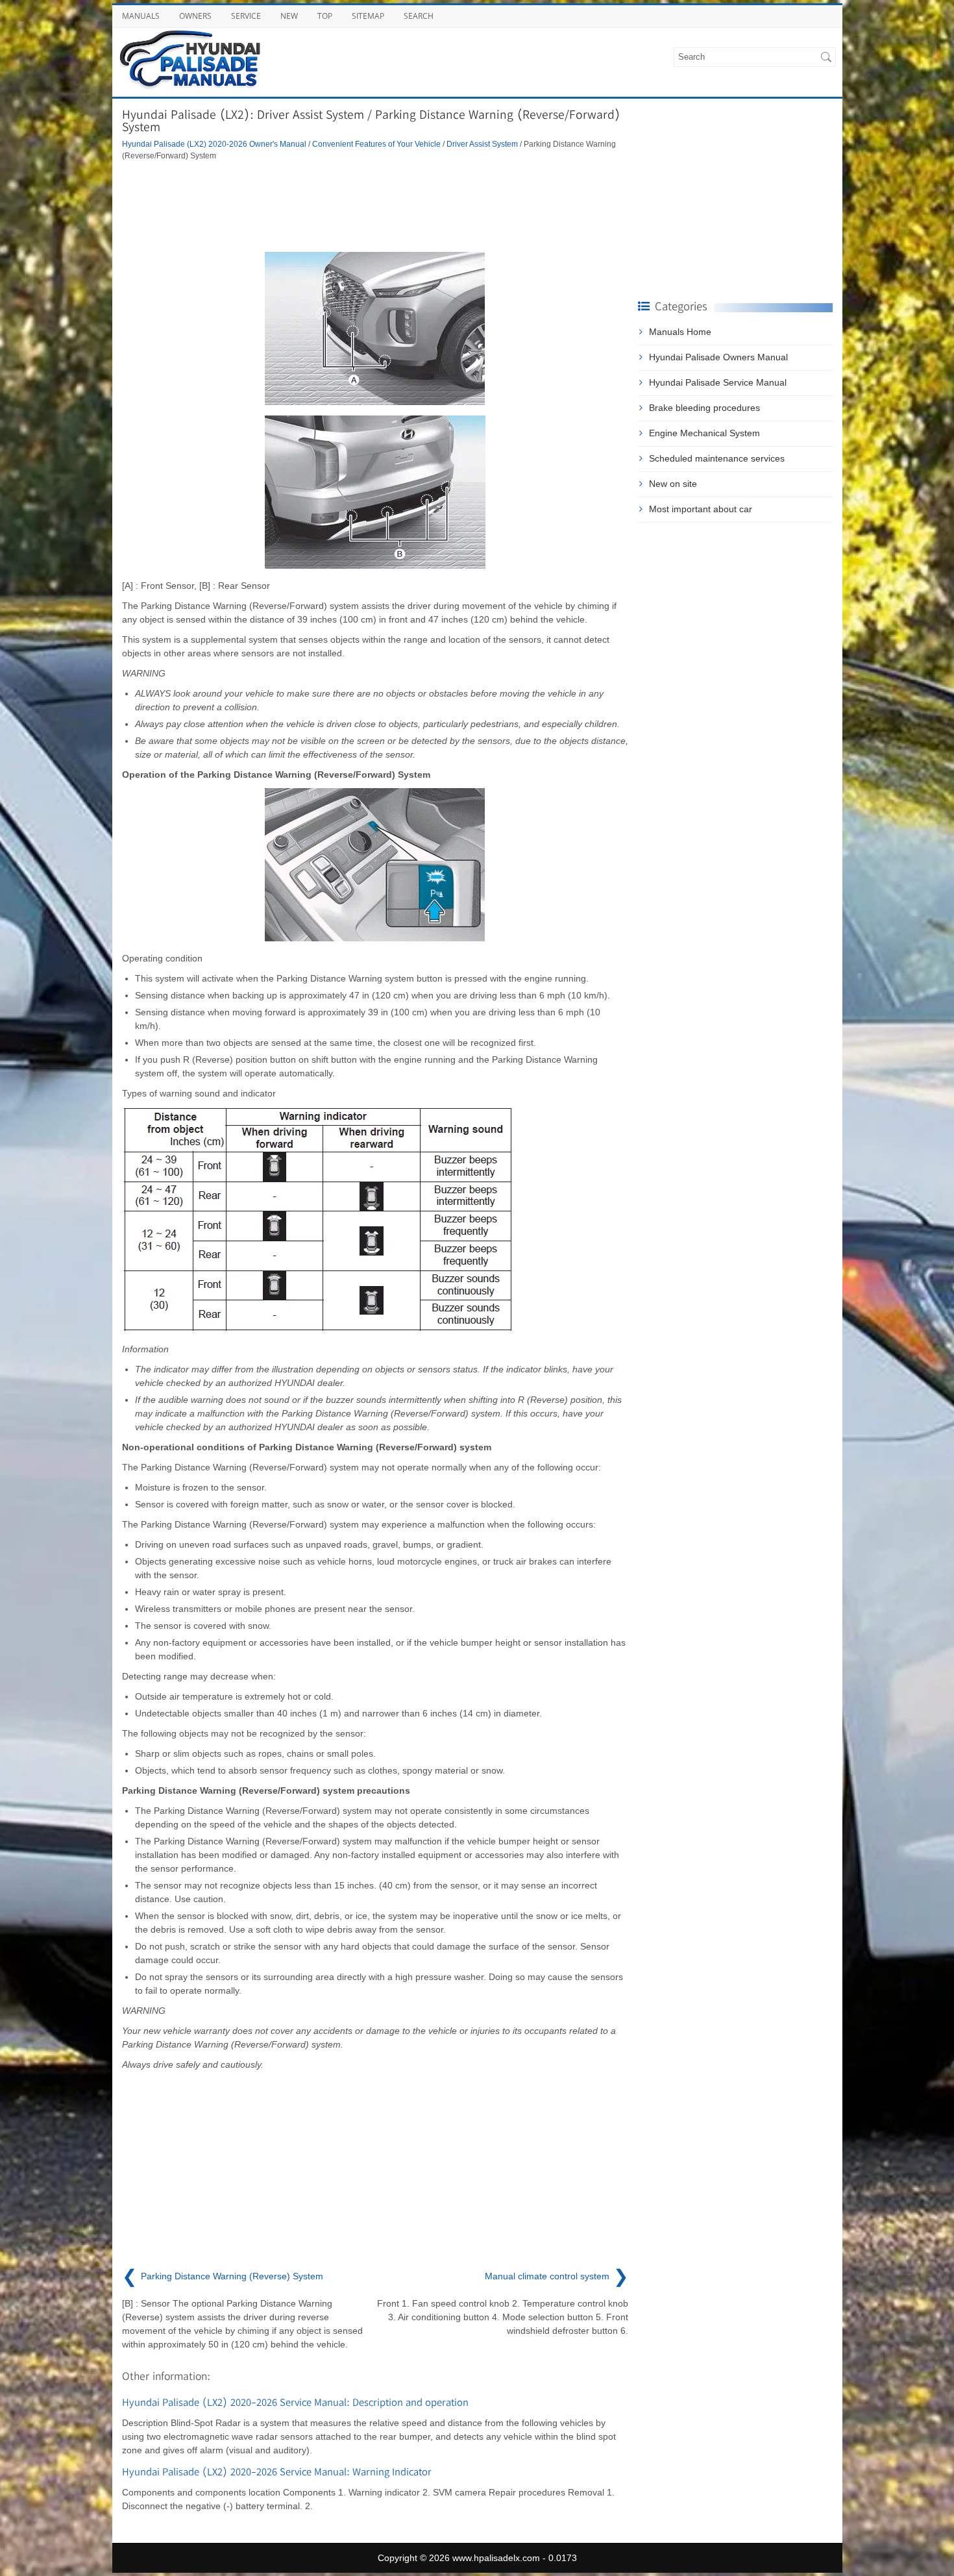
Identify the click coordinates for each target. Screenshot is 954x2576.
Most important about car (701, 509)
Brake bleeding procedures (704, 408)
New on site (673, 484)
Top (325, 16)
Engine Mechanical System (704, 433)
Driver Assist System (482, 144)
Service (246, 16)
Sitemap (368, 16)
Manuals (141, 16)
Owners (195, 16)
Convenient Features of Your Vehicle (376, 144)
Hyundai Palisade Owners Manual (718, 357)
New (289, 16)
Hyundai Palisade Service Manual (718, 382)
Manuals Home (680, 332)
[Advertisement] (375, 206)
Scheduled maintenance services (717, 458)
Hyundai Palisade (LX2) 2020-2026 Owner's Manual (214, 144)
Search (419, 16)
